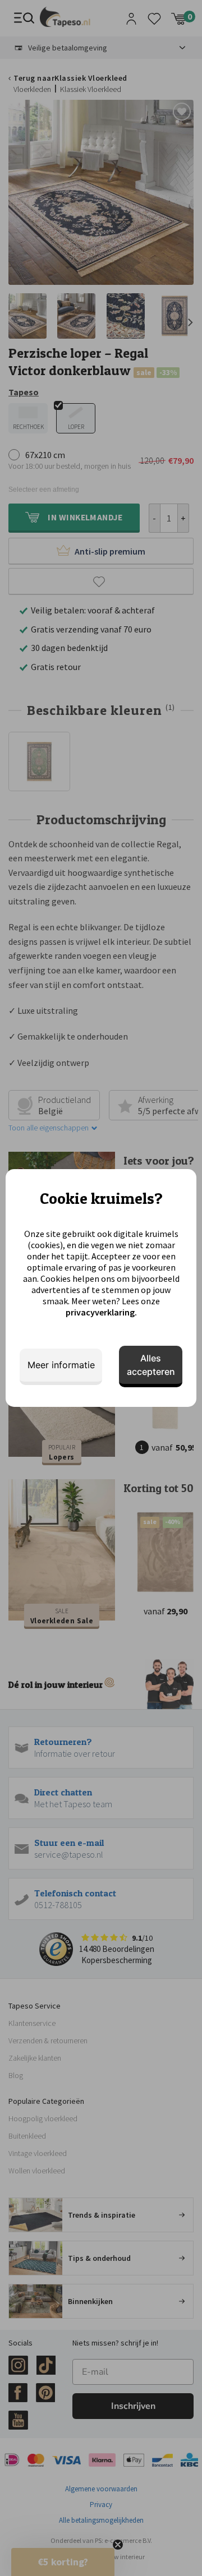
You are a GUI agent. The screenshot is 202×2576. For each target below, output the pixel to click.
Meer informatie (61, 1365)
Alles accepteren (151, 1365)
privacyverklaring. (101, 1312)
